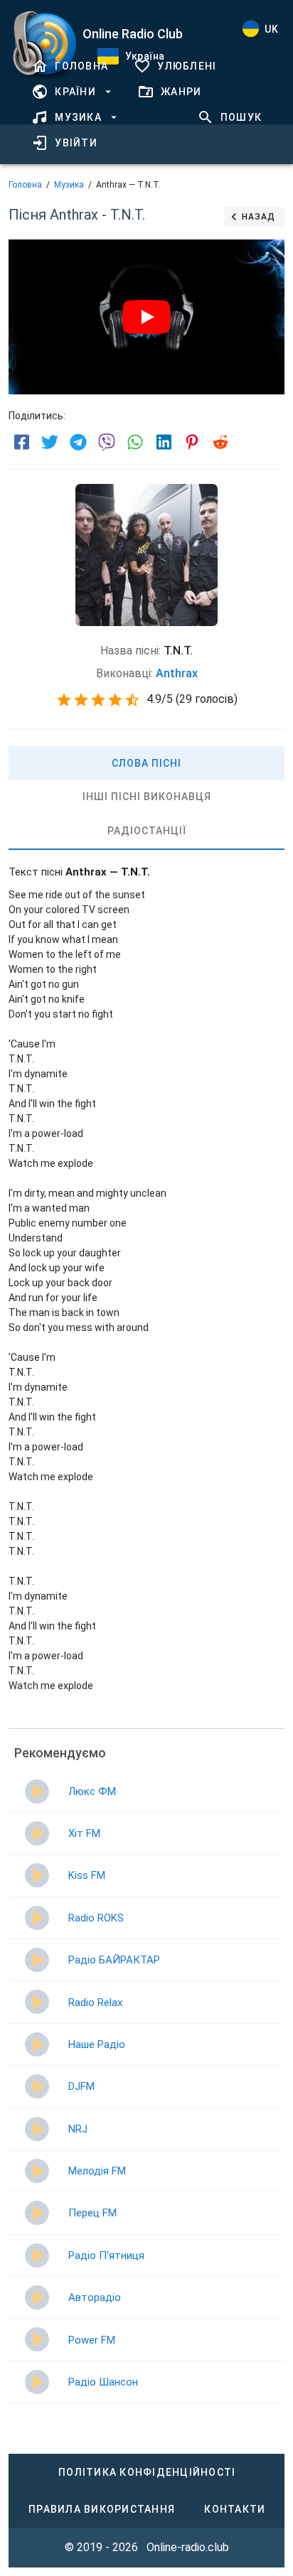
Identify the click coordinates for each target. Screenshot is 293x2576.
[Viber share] (107, 442)
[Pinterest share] (192, 442)
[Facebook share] (21, 442)
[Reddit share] (220, 442)
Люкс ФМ (92, 1791)
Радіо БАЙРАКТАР (114, 1960)
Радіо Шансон (103, 2382)
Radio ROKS (96, 1918)
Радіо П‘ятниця (106, 2256)
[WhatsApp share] (135, 442)
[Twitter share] (50, 442)
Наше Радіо (97, 2044)
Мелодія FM (97, 2171)
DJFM (81, 2086)
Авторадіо (95, 2297)
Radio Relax (95, 2003)
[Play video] (146, 317)
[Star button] (64, 700)
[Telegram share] (78, 442)
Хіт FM (84, 1833)
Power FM (92, 2340)
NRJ (78, 2129)
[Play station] (37, 1791)
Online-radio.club (188, 2547)
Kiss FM (87, 1875)
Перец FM (92, 2213)
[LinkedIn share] (164, 442)
